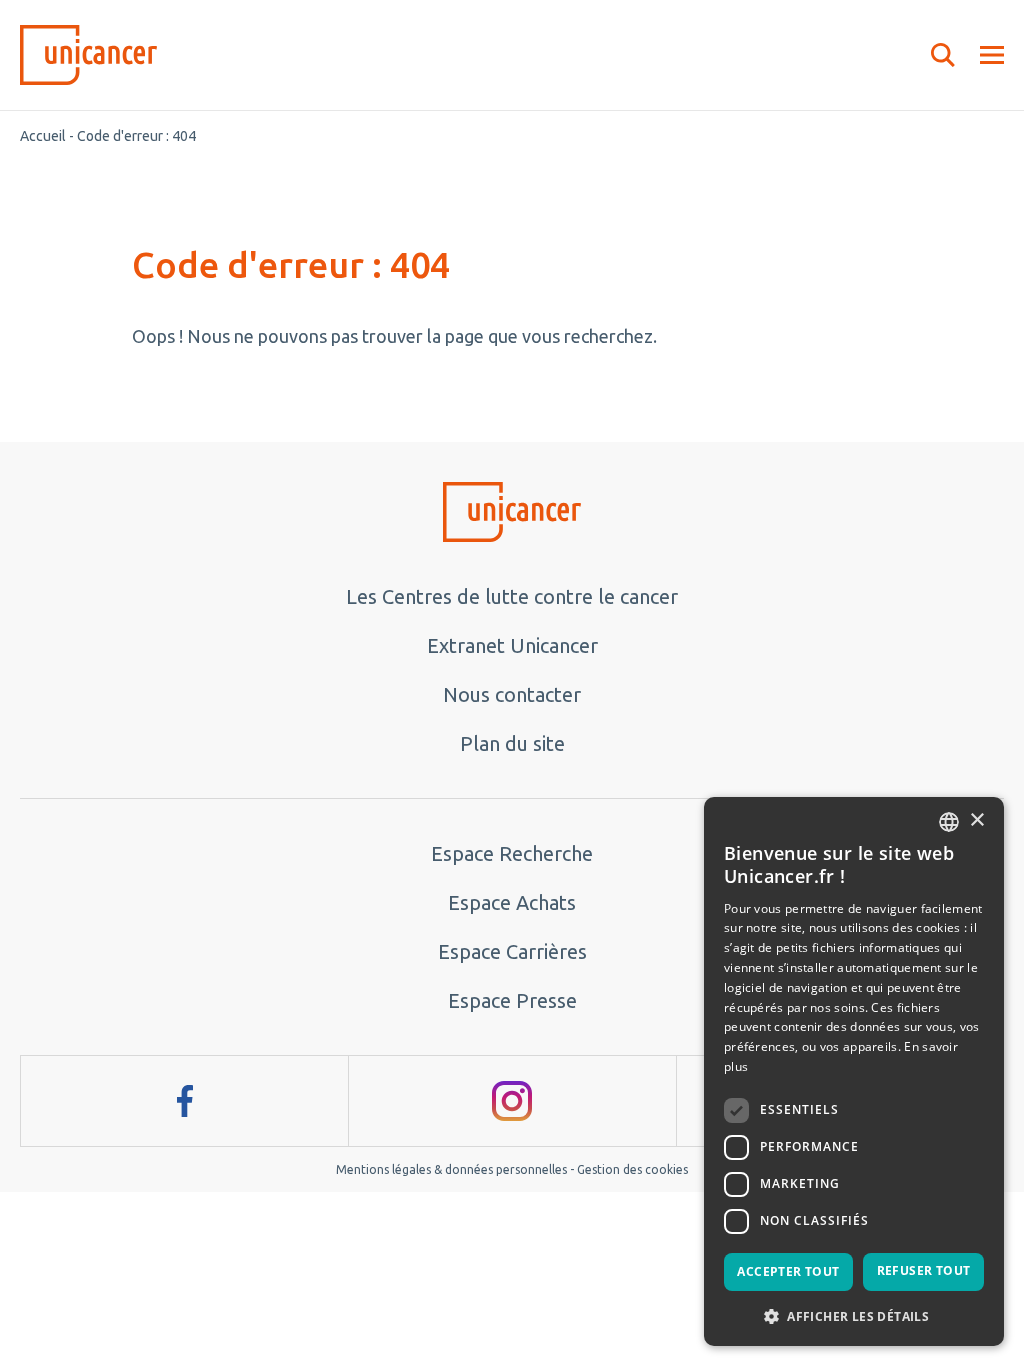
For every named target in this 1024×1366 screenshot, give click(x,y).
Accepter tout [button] (788, 1271)
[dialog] (854, 1071)
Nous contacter (512, 694)
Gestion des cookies (632, 1169)
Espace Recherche (512, 853)
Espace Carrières (512, 951)
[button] (854, 1315)
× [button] (976, 820)
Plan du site (512, 743)
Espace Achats (512, 902)
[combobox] (949, 822)
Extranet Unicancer (512, 645)
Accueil (43, 136)
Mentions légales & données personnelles (451, 1169)
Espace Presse (512, 1000)
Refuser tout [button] (924, 1270)
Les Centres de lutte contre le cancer (512, 596)
